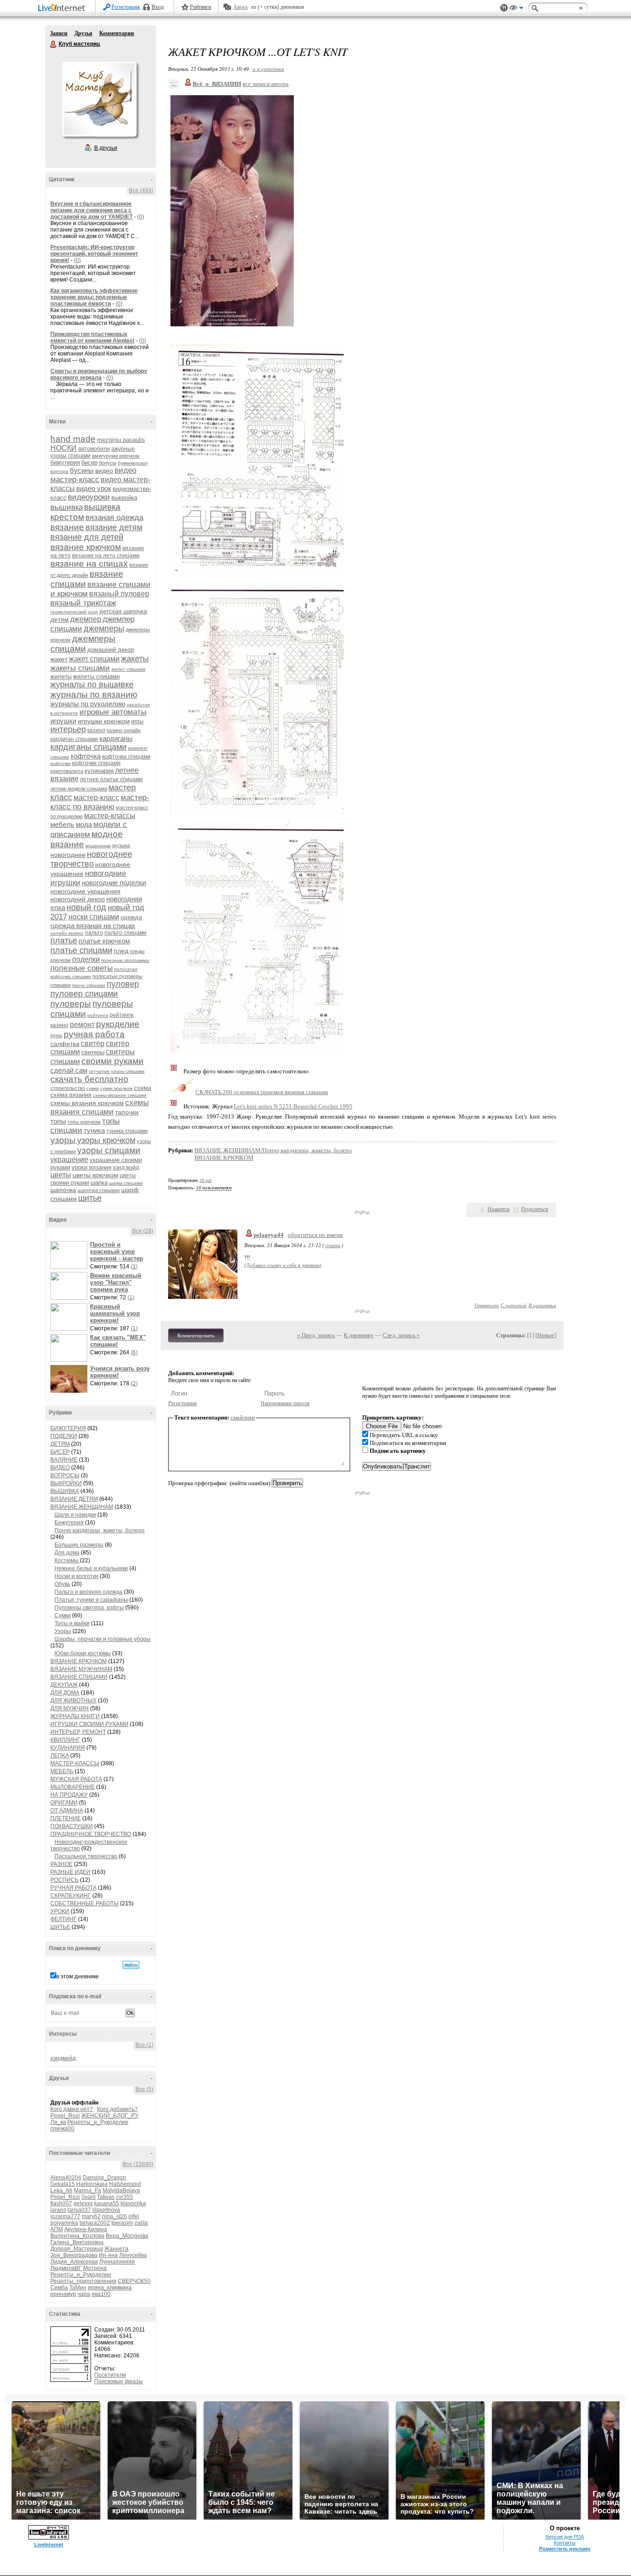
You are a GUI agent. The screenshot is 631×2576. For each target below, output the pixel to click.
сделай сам (69, 1070)
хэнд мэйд (126, 1168)
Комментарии (117, 33)
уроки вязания (91, 1167)
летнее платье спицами (111, 779)
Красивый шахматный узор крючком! (115, 1313)
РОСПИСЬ (64, 1880)
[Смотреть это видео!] (70, 1255)
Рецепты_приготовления (83, 2281)
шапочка (63, 1190)
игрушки (63, 721)
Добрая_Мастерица (77, 2249)
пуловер (123, 984)
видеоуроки (89, 497)
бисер (89, 462)
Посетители (110, 2375)
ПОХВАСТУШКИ (72, 1826)
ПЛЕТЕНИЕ (66, 1818)
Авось (240, 7)
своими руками (112, 1061)
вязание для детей (87, 537)
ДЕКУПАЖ (64, 1685)
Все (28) (143, 1231)
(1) (134, 1267)
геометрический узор (74, 612)
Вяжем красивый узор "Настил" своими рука (116, 1282)
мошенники (98, 846)
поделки (86, 959)
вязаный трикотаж (83, 603)
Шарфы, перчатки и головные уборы (103, 1639)
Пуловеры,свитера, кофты (89, 1608)
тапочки (127, 1112)
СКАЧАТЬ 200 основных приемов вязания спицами (262, 1092)
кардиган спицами (74, 739)
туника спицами (127, 1131)
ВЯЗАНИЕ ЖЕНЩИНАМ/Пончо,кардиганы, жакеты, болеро (273, 1150)
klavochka (133, 2203)
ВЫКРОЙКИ (66, 1483)
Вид (516, 9)
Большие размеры (79, 1545)
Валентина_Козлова (77, 2236)
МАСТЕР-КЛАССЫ (75, 1763)
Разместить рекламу (565, 2549)
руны (56, 1035)
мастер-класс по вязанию (100, 802)
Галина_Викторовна (77, 2242)
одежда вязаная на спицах (93, 926)
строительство (68, 1088)
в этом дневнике (78, 1976)
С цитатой (514, 1305)
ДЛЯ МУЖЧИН (70, 1708)
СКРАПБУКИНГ (71, 1896)
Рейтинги (200, 7)
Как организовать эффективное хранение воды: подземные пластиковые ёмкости (94, 297)
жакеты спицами (80, 668)
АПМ (57, 2229)
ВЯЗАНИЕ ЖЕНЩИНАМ (82, 1507)
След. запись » (401, 1335)
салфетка (65, 1044)
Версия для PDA (565, 2537)
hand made (73, 439)
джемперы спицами (83, 644)
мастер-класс (96, 798)
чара (84, 2294)
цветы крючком (95, 1175)
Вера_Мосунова (127, 2236)
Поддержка (504, 8)
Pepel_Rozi (65, 2116)
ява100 (101, 2294)
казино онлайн (124, 730)
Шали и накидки (75, 1515)
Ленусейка (133, 2255)
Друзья (83, 33)
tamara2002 (95, 2223)
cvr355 (124, 2197)
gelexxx (83, 2203)
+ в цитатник (268, 69)
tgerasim (122, 2223)
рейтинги (98, 1015)
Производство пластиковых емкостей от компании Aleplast (92, 337)
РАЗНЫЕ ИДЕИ (70, 1872)
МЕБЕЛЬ (62, 1771)
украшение (69, 1160)
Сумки (63, 1615)
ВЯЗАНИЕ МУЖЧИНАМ (81, 1669)
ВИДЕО (60, 1468)
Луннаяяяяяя (117, 2262)
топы (58, 1121)
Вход (158, 7)
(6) (134, 1352)
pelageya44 (269, 1235)
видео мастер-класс (93, 475)
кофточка (86, 756)
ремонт (82, 1025)
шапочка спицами (99, 1190)
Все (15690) (138, 2164)
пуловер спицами (84, 994)
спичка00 (62, 2129)
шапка (99, 1183)
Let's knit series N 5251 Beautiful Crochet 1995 (293, 1106)
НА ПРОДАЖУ (69, 1795)
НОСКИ (64, 448)
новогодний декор (78, 899)
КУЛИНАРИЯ (68, 1748)
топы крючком (84, 1122)
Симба (59, 2288)
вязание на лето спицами (106, 556)
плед (121, 951)
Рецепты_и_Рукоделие (98, 2122)
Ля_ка (58, 2122)
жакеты (135, 659)
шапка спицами (126, 1183)
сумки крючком (116, 1088)
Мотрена (95, 2268)
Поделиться (535, 1209)
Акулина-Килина (86, 2229)
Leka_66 (61, 2191)
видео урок (94, 488)
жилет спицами (128, 669)
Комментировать (196, 1335)
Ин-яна (108, 2255)
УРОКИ (60, 1911)
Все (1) (144, 2045)
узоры (63, 1140)
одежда (131, 917)
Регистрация (126, 7)
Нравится (498, 1209)
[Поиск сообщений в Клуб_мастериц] (131, 1965)
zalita (141, 2223)
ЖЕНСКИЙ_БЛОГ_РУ (110, 2116)
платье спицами (81, 950)
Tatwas (106, 2197)
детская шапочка (123, 611)
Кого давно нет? (72, 2109)
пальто (94, 933)
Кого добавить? (117, 2109)
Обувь (62, 1584)
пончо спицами (89, 985)
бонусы (108, 463)
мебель (62, 824)
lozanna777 (65, 2216)
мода (84, 824)
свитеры (93, 1052)
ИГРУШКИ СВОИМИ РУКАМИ (89, 1724)
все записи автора (266, 84)
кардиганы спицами (88, 747)
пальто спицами (125, 933)
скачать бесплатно (89, 1079)
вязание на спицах (89, 564)
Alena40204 (66, 2178)
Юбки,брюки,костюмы (83, 1653)
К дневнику (359, 1335)
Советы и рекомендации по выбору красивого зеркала (99, 374)
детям (60, 619)
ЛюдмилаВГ (66, 2268)
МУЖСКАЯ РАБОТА (76, 1779)
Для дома (67, 1553)
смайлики (243, 1417)
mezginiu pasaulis (121, 440)
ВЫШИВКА (65, 1491)
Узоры (63, 1631)
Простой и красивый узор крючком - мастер (117, 1251)
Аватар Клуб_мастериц (99, 99)
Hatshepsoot (125, 2184)
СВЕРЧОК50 (134, 2281)
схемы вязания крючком (87, 1103)
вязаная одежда (114, 517)
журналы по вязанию (94, 694)
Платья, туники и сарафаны (91, 1600)
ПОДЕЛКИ (64, 1436)
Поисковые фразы (118, 2381)
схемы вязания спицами (100, 1107)
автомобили (94, 449)
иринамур (63, 2294)
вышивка (67, 507)
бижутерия (65, 462)
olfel (134, 2216)
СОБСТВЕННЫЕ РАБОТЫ (85, 1903)
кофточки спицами (96, 763)
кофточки (61, 763)
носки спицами (94, 917)
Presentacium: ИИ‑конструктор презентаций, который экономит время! (94, 254)
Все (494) (141, 190)
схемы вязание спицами (120, 1095)
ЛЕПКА (60, 1756)
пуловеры (71, 1004)
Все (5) (144, 2089)
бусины (82, 470)
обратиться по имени (315, 1235)
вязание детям (114, 527)
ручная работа (94, 1034)
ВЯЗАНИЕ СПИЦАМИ (79, 1677)
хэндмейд (63, 2058)
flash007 (61, 2203)
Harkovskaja (92, 2184)
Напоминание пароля (285, 1403)
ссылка (333, 1245)
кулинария (99, 771)
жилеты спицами (96, 676)
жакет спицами (94, 659)
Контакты (565, 2543)
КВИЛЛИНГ (65, 1740)
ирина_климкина (110, 2288)
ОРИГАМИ (64, 1803)
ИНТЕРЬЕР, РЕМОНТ (78, 1732)
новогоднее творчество (91, 859)
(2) (134, 1383)
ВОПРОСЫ (65, 1475)
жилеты (61, 676)
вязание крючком (86, 547)
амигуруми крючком (116, 456)
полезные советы (82, 968)
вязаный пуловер (119, 594)
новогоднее (68, 855)
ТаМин (78, 2288)
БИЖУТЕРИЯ (68, 1428)
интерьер (68, 729)
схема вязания (71, 1095)
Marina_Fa (88, 2191)
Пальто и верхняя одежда (88, 1592)
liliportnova (106, 2210)
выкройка (124, 498)
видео (104, 471)
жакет (59, 659)
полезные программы (125, 960)
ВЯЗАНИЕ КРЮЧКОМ (79, 1661)
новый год (86, 907)
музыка (121, 845)
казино (96, 730)
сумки (93, 1088)
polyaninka (64, 2223)
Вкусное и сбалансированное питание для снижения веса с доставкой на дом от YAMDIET (91, 210)
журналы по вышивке (92, 685)
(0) (141, 217)
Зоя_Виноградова (74, 2255)
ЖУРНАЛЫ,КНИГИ (75, 1716)
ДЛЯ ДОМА (65, 1693)
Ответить (487, 1305)
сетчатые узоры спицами (117, 1071)
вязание (67, 527)
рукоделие (118, 1024)
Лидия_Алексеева (74, 2262)
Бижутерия (69, 1523)
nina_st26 (115, 2216)
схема (143, 1088)
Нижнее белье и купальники (91, 1568)
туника (94, 1130)
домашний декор (111, 650)
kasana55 (107, 2203)
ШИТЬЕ (60, 1927)
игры (137, 722)
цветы (61, 1175)
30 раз (206, 1180)
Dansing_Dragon (104, 2178)
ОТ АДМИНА (67, 1811)
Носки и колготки (76, 1576)
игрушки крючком (104, 721)
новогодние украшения (85, 891)
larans (58, 2210)
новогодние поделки (114, 883)
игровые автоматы (113, 712)
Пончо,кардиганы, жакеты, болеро (100, 1530)
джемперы (104, 629)
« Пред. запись (316, 1335)
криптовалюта (67, 771)
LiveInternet (63, 9)
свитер (93, 1043)
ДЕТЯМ (60, 1444)
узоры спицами (109, 1150)
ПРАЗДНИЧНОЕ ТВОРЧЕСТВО (91, 1834)
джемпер (86, 619)
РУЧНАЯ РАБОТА (73, 1888)
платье (64, 941)
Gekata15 (63, 2184)
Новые (546, 1335)
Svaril (88, 2197)
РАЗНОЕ (61, 1864)
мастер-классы (110, 816)
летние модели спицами (79, 789)
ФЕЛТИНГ (64, 1919)
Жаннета (116, 2249)
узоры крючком (106, 1140)
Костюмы (67, 1560)
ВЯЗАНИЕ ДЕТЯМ (74, 1499)
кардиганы (116, 738)
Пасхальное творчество (86, 1856)
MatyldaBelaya (121, 2191)
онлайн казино (67, 933)
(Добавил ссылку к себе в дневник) (283, 1265)
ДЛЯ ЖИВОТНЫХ (73, 1701)
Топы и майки (72, 1623)
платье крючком (104, 941)
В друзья (106, 148)
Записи (59, 33)
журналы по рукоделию (88, 704)
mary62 (91, 2216)
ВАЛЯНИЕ (64, 1460)
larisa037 (79, 2210)
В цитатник (542, 1305)
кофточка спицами (126, 757)
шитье (90, 1198)
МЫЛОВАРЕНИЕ (73, 1787)
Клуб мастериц (54, 44)
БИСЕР (60, 1452)
